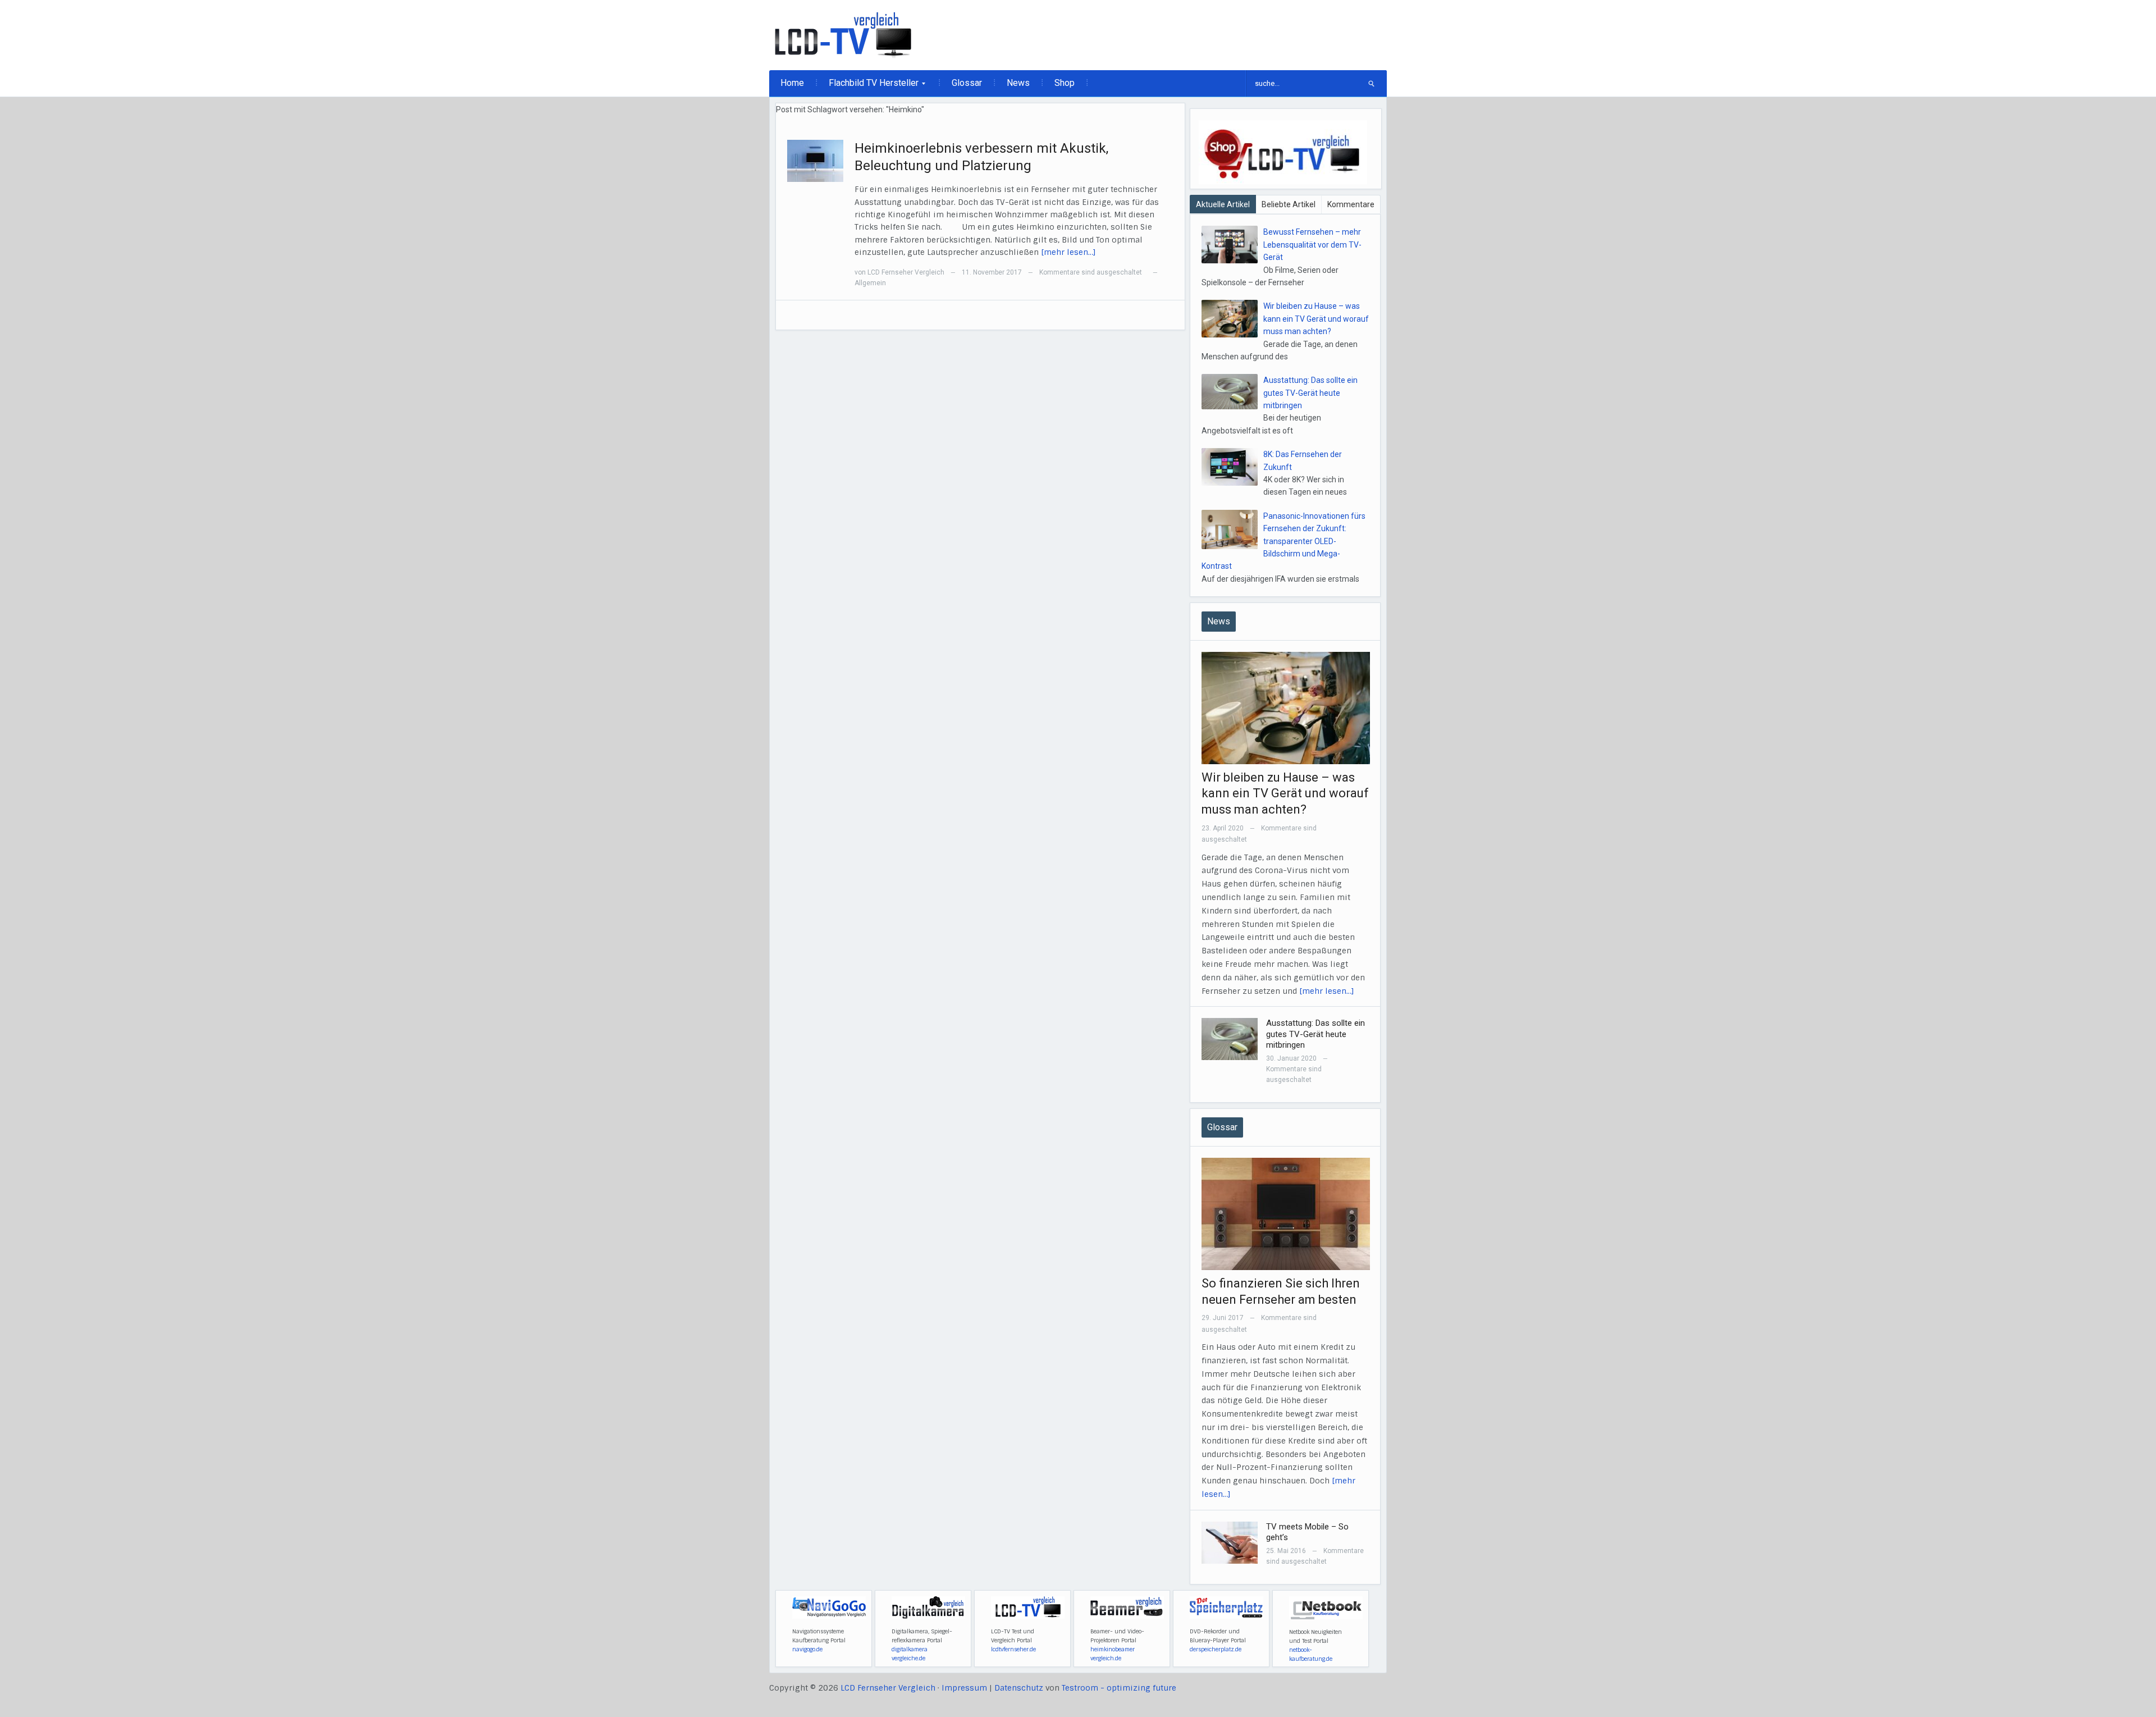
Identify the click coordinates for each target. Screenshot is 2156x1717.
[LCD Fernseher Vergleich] (843, 35)
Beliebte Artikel (1289, 204)
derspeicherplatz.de (1216, 1649)
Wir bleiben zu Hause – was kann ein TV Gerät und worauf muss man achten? (1316, 319)
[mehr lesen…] (1068, 252)
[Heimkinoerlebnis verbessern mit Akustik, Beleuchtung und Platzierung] (815, 160)
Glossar (967, 83)
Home (792, 83)
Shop (1065, 83)
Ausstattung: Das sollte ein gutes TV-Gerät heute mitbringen (1310, 393)
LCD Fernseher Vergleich (906, 272)
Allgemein (870, 283)
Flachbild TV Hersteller (868, 86)
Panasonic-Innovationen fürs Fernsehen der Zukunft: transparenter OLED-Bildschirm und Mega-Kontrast (1283, 541)
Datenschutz (1019, 1688)
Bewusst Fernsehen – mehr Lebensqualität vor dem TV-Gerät (1312, 245)
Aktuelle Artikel (1223, 204)
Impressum (964, 1688)
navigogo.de (807, 1649)
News (1018, 83)
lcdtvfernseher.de (1013, 1649)
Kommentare (1351, 204)
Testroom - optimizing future (1119, 1688)
